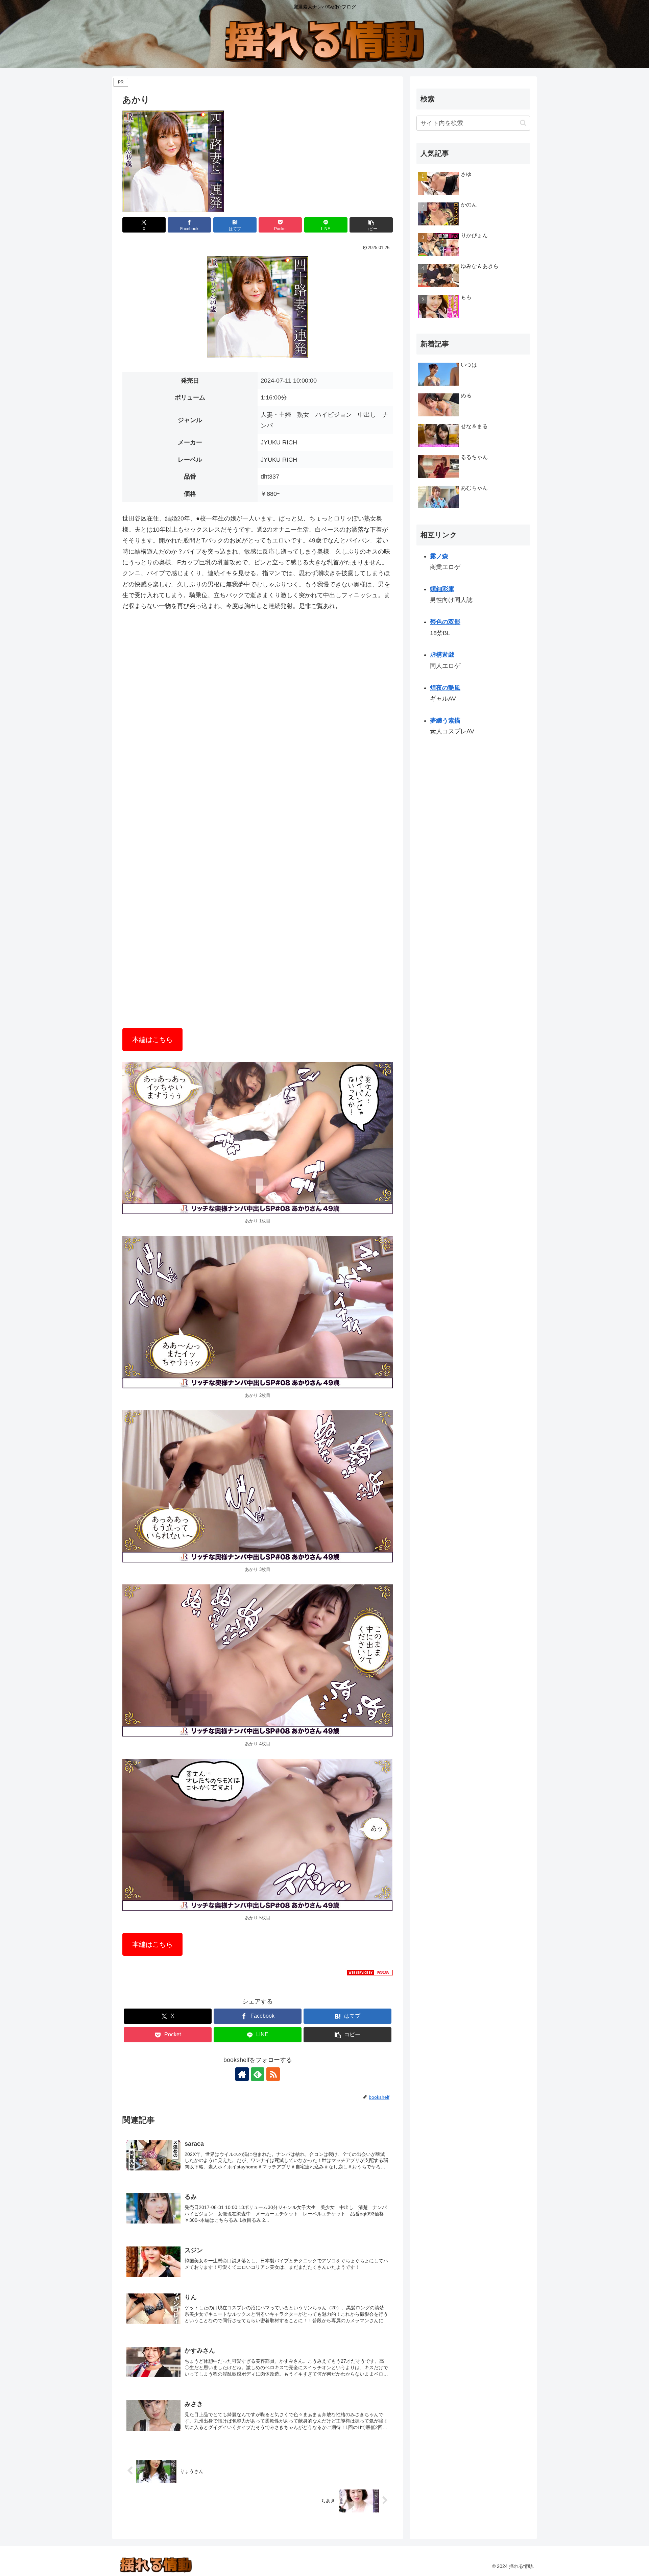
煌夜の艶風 (445, 688)
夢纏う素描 (445, 721)
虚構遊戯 (442, 655)
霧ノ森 (439, 556)
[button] (371, 225)
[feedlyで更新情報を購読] (258, 2074)
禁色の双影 (445, 622)
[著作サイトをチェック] (242, 2074)
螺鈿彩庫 (442, 589)
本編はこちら (152, 1040)
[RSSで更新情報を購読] (273, 2074)
